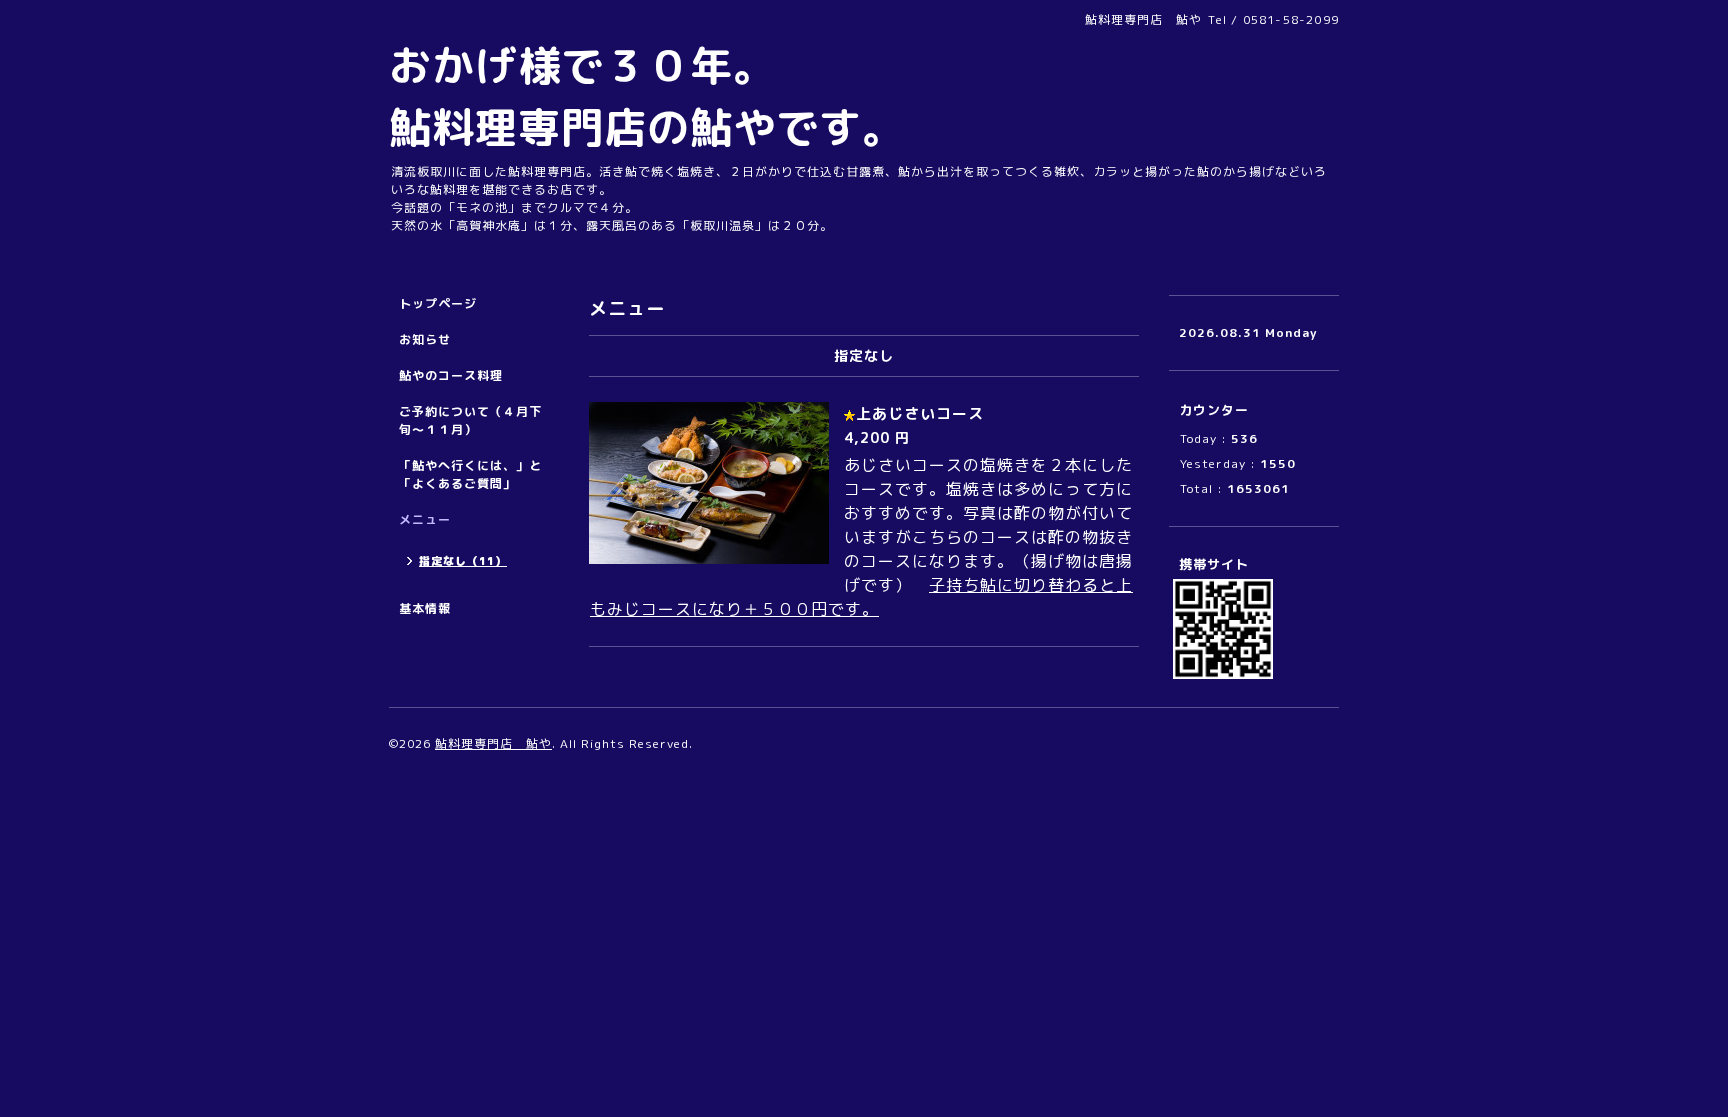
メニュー (425, 519)
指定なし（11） (463, 561)
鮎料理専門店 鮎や (493, 743)
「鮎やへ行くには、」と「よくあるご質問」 (470, 474)
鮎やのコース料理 (451, 375)
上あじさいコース (928, 413)
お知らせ (425, 339)
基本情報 (425, 608)
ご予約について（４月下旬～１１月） (470, 420)
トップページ (438, 303)
